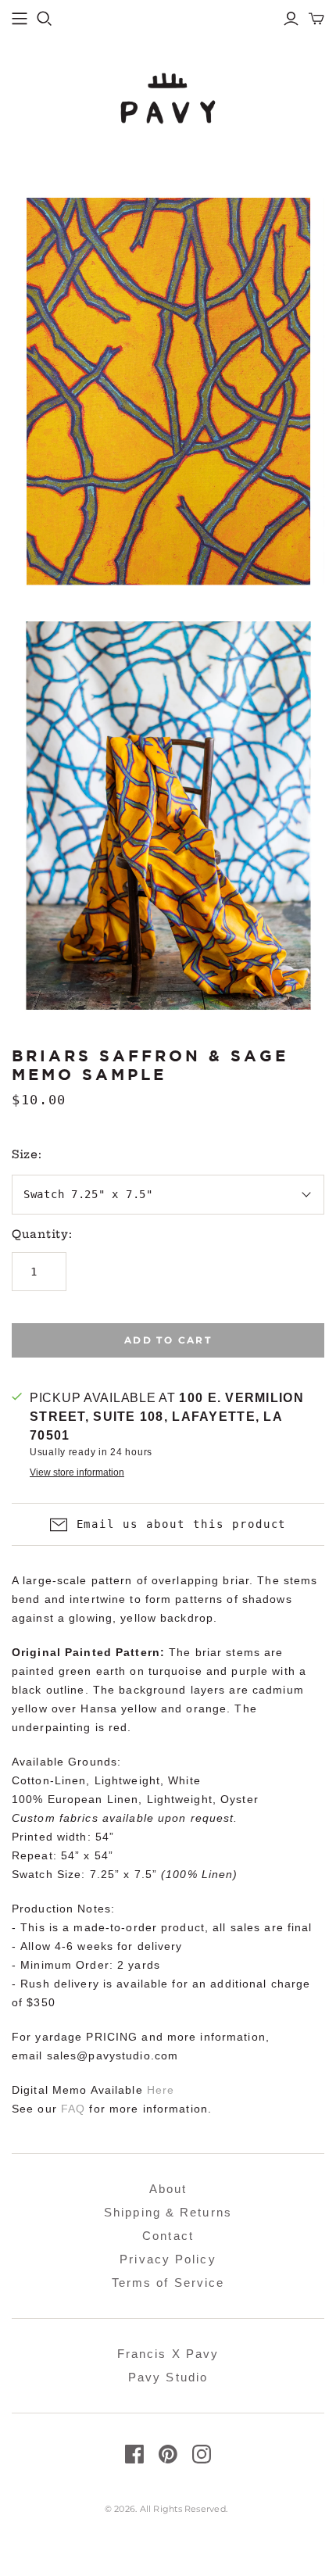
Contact (168, 2236)
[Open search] (45, 19)
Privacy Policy (168, 2259)
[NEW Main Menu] (20, 19)
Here (161, 2090)
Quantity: (42, 1234)
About (168, 2189)
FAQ (73, 2109)
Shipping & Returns (168, 2212)
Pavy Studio (168, 2377)
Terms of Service (168, 2283)
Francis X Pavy (168, 2354)
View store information (77, 1472)
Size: (27, 1154)
